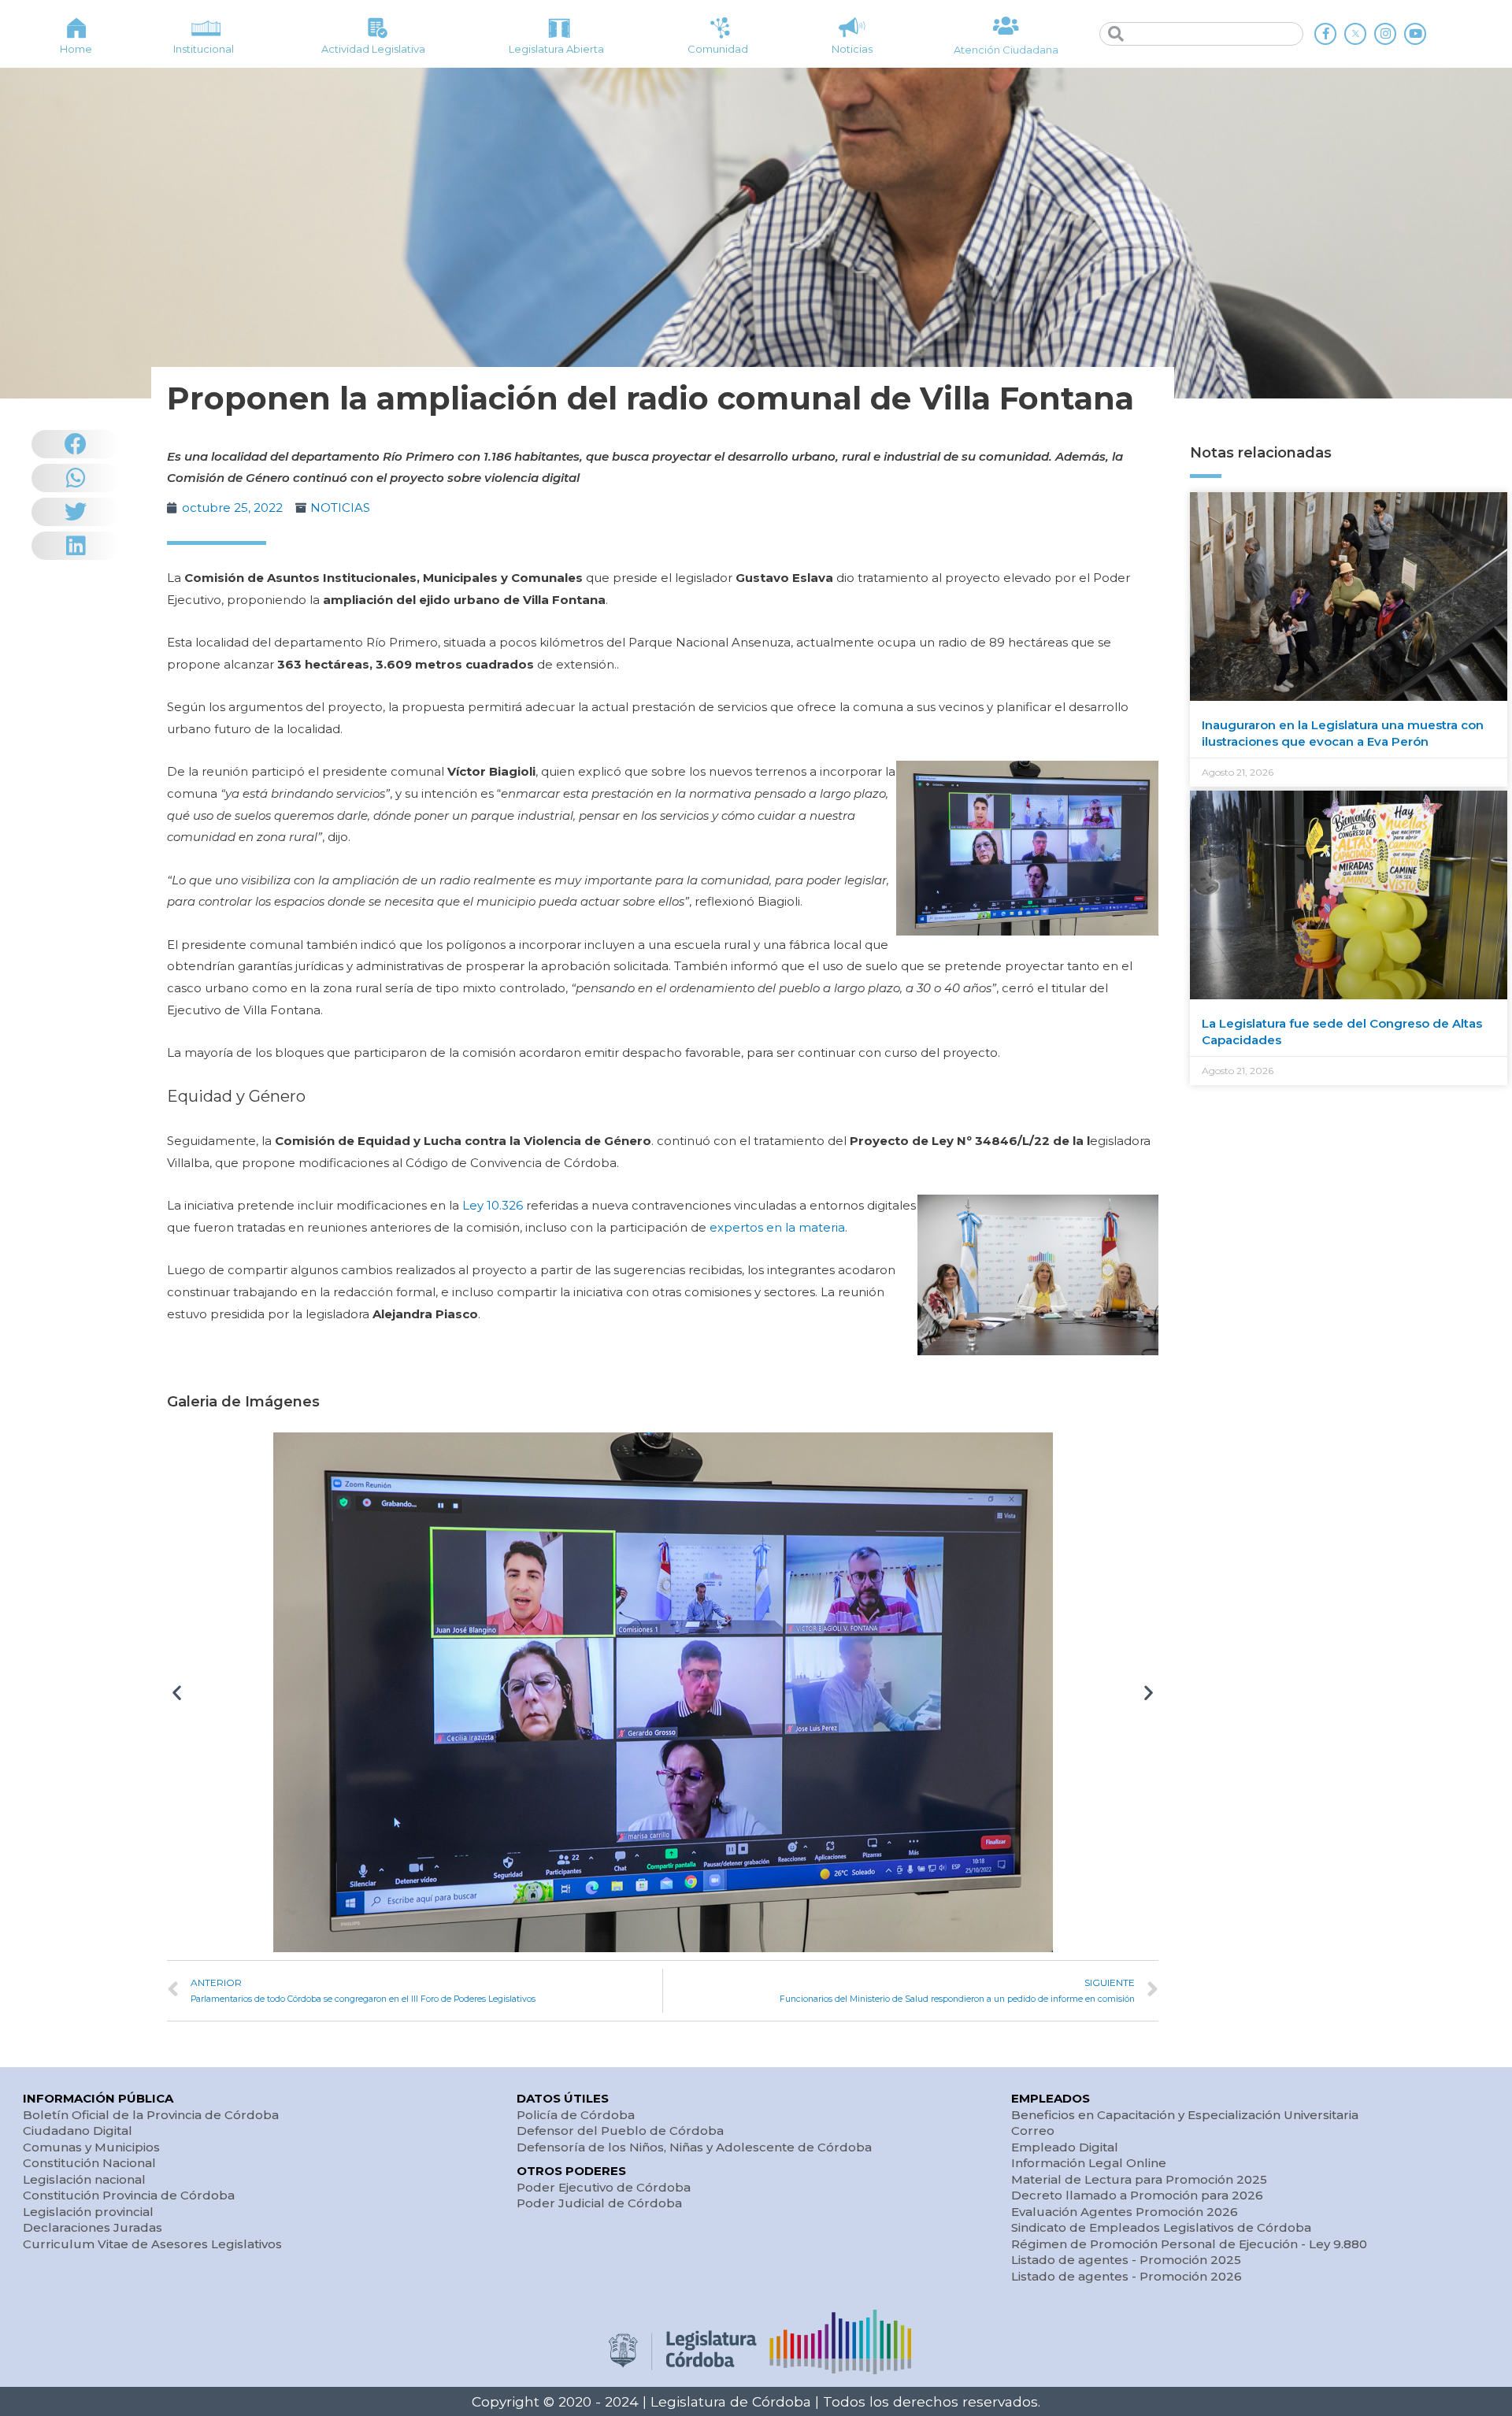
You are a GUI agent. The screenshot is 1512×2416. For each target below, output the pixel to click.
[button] (177, 1693)
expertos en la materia (777, 1227)
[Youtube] (1415, 34)
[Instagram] (1385, 34)
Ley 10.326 (493, 1205)
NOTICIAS (340, 508)
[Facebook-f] (1325, 34)
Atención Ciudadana (1006, 50)
